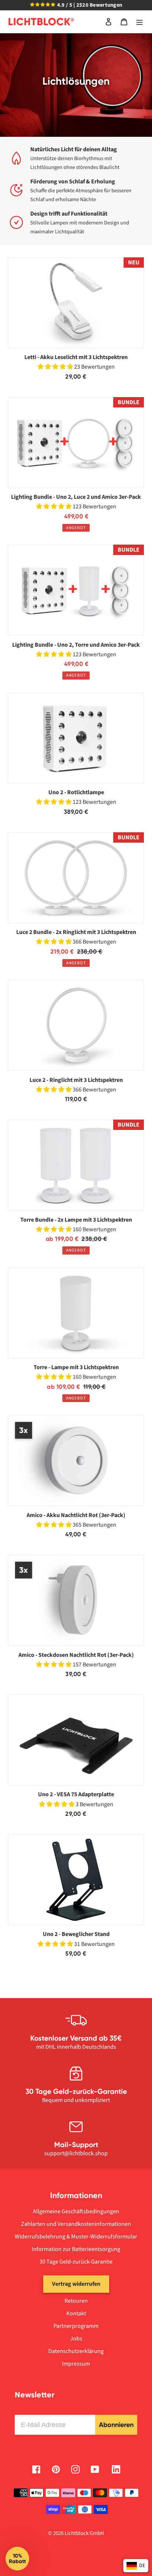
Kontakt (76, 2313)
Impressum (76, 2364)
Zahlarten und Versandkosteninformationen (76, 2224)
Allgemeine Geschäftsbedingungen (76, 2211)
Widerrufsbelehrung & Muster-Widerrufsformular (76, 2237)
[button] (17, 2559)
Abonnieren (116, 2425)
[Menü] (139, 22)
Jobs (76, 2339)
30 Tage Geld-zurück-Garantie (76, 2262)
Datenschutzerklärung (76, 2351)
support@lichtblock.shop (76, 2153)
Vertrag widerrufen (76, 2284)
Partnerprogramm (76, 2326)
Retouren (76, 2301)
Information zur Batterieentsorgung (76, 2249)
